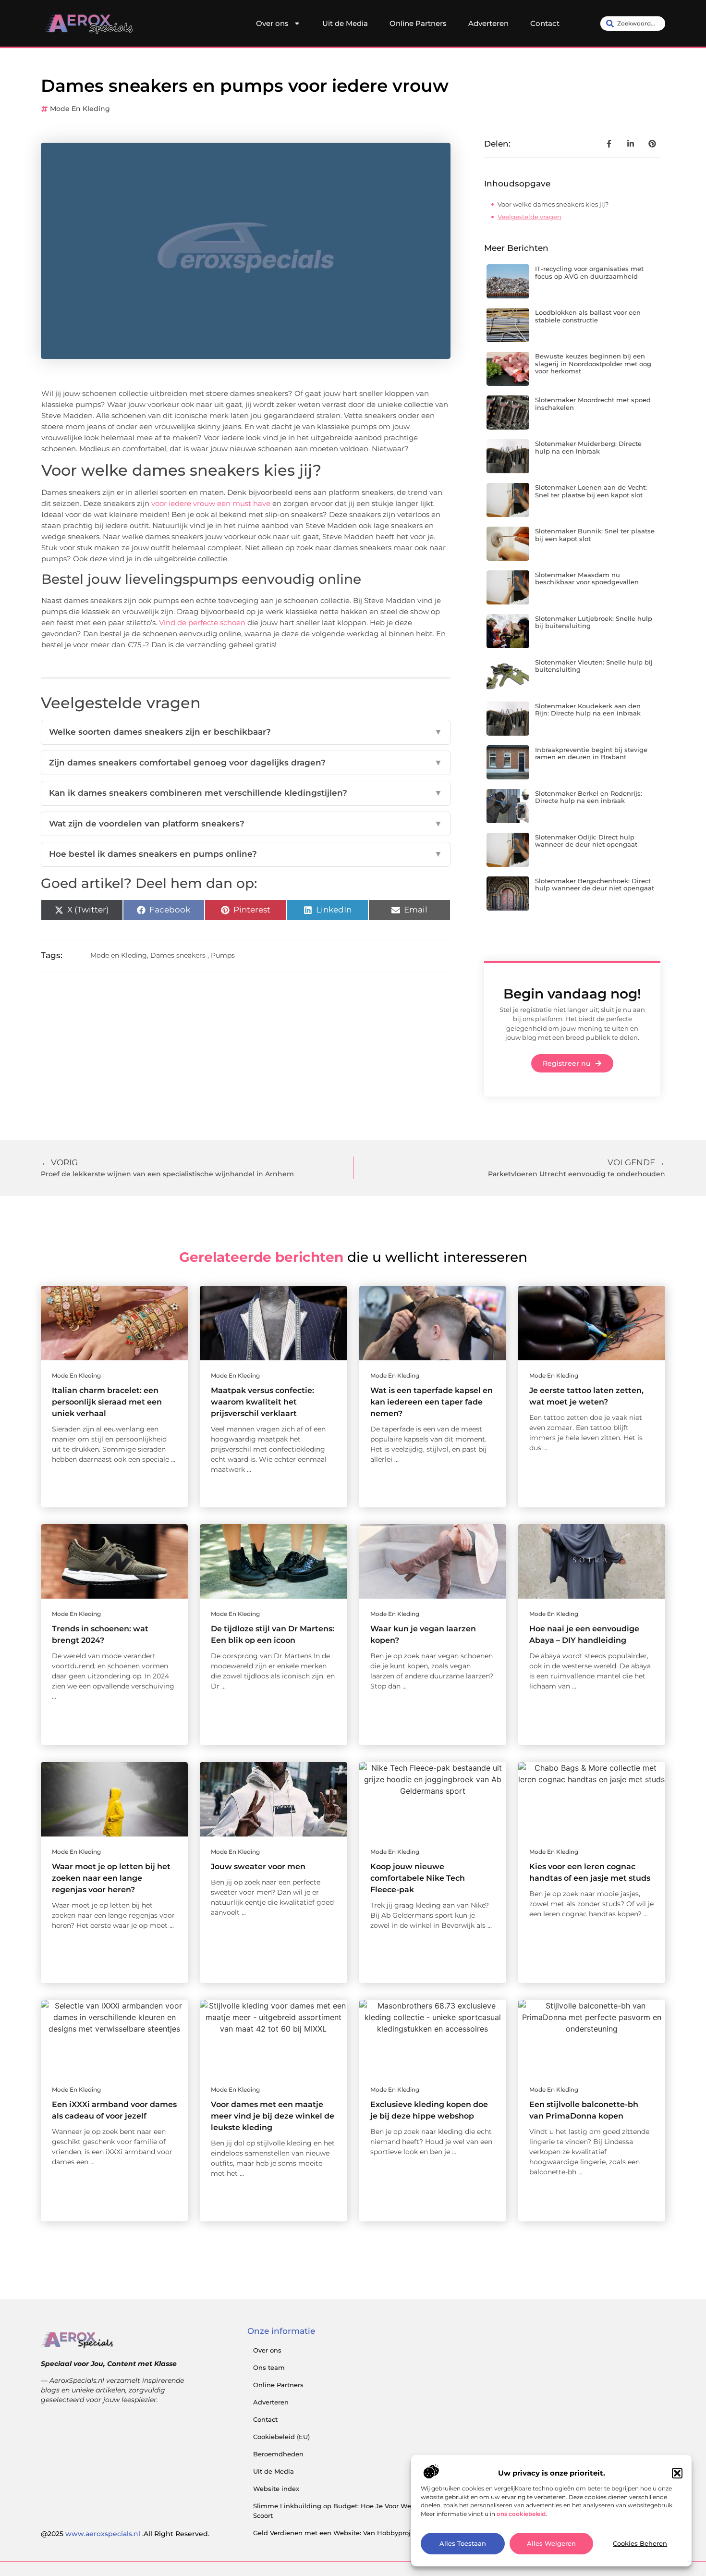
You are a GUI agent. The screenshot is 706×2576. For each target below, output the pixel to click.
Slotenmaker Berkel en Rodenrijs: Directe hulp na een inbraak (589, 797)
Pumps (223, 955)
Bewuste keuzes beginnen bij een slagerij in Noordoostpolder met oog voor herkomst (593, 364)
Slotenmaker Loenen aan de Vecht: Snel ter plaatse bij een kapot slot (591, 491)
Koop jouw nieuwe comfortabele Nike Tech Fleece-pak (418, 1878)
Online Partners (418, 23)
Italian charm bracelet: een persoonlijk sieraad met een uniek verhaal (107, 1402)
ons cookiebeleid (521, 2514)
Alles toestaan (463, 2544)
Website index (276, 2489)
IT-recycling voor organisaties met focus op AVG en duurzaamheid (589, 272)
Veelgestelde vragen (529, 217)
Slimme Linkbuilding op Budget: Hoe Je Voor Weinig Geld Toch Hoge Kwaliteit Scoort (380, 2511)
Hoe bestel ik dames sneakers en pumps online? (246, 854)
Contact (545, 23)
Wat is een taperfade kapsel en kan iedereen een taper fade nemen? (432, 1402)
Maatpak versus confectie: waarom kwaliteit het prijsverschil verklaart (262, 1402)
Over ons (272, 23)
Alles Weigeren (551, 2544)
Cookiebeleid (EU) (281, 2437)
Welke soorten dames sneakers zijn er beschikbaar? (246, 732)
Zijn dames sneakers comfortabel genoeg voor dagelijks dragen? (246, 763)
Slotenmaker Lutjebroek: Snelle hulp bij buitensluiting (594, 622)
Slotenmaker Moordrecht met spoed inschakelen (593, 404)
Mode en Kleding (80, 109)
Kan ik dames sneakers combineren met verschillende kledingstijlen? (246, 793)
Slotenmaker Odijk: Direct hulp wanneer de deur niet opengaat (586, 841)
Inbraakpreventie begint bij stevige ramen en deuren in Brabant (591, 753)
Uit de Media (345, 23)
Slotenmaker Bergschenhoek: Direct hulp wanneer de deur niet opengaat (595, 885)
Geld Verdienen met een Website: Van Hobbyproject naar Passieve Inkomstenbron (385, 2533)
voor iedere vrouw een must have (211, 503)
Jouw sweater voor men (258, 1867)
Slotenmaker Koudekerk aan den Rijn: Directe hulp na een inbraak (588, 710)
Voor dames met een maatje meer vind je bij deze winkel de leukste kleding (273, 2116)
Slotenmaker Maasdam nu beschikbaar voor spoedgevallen (587, 579)
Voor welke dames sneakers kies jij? (553, 204)
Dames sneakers (178, 955)
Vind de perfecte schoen (202, 622)
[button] (677, 2473)
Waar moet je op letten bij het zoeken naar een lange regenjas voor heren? (111, 1878)
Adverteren (488, 23)
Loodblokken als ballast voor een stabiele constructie (588, 316)
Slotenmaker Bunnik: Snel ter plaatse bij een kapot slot (595, 535)
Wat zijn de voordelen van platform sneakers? (246, 824)
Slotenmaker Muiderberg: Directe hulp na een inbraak (588, 447)
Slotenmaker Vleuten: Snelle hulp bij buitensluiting (594, 666)
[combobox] (633, 24)
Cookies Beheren (640, 2544)
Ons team (269, 2367)
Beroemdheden (278, 2454)
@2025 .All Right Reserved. (125, 2534)
